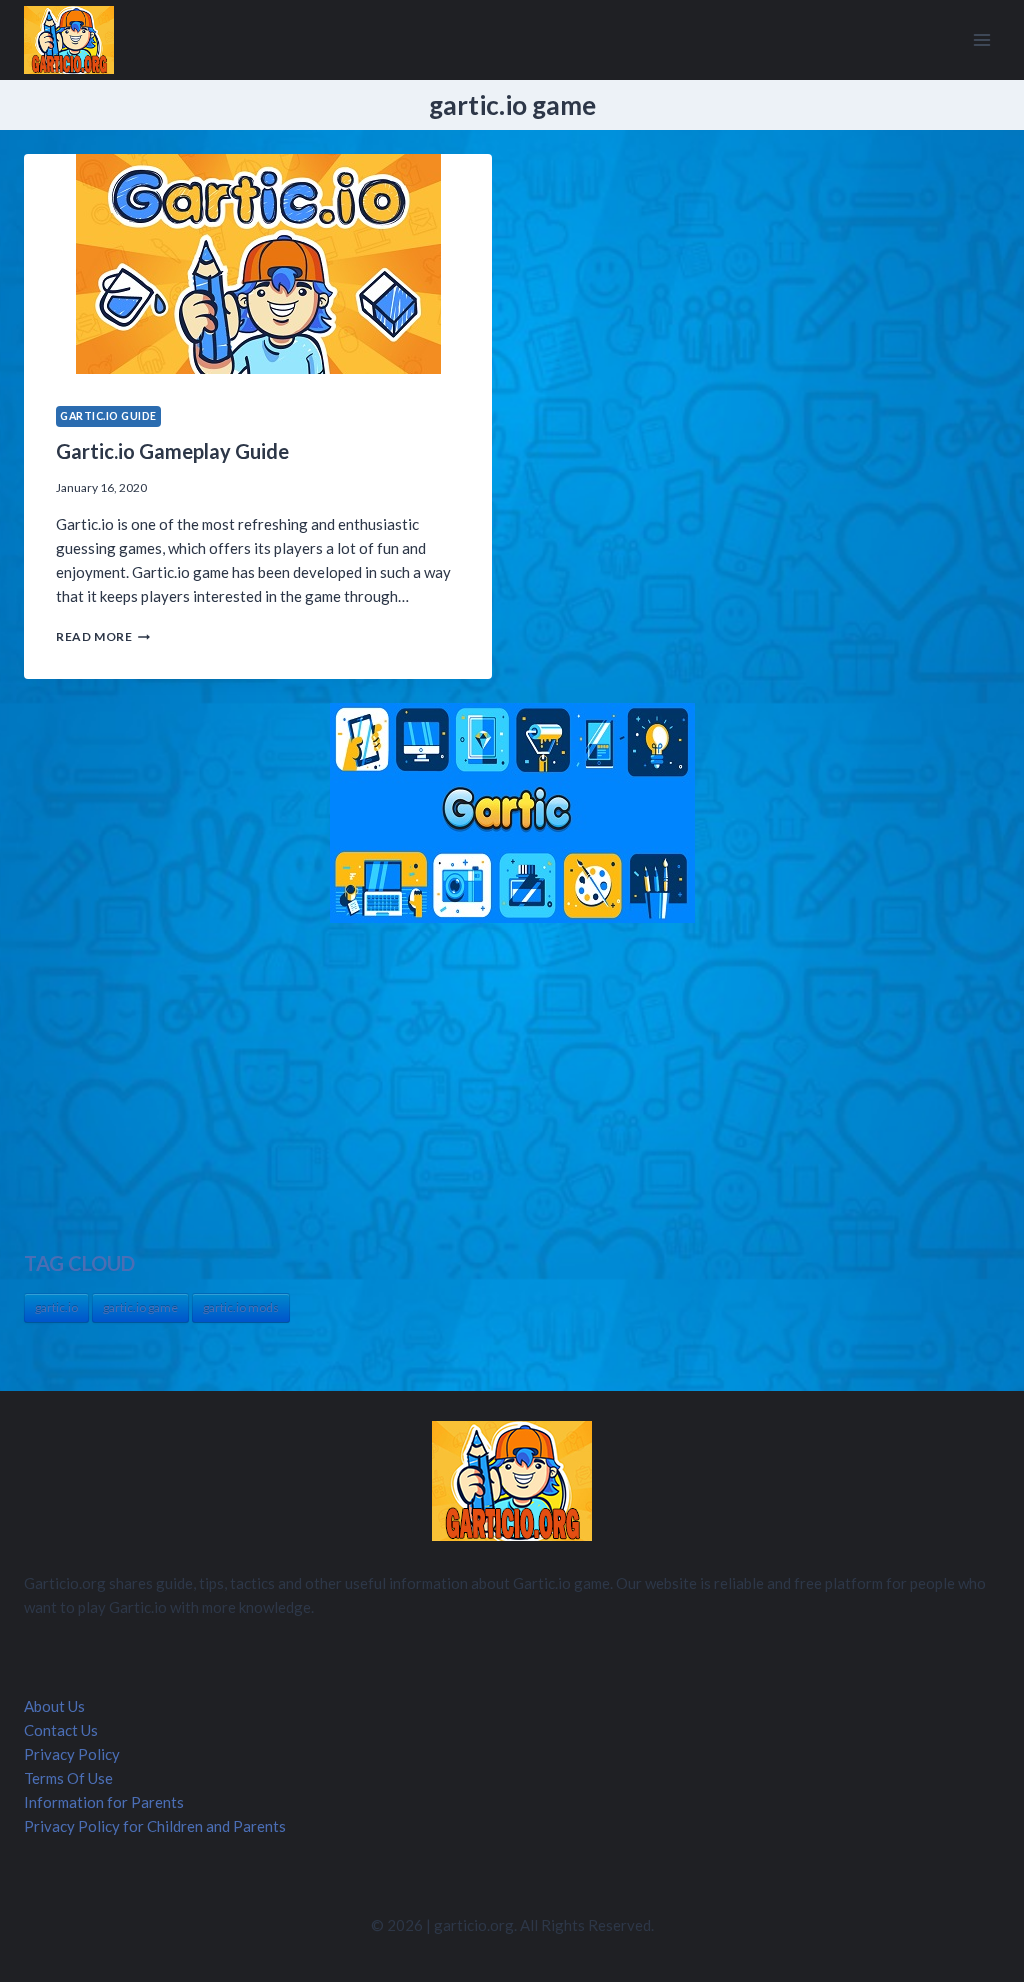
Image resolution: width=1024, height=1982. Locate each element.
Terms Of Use (68, 1778)
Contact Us (61, 1730)
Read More (103, 636)
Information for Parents (104, 1802)
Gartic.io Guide (108, 416)
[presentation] (258, 264)
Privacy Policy (72, 1754)
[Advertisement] (512, 1086)
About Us (54, 1706)
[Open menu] (981, 39)
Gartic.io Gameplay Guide (172, 451)
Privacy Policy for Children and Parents (155, 1826)
